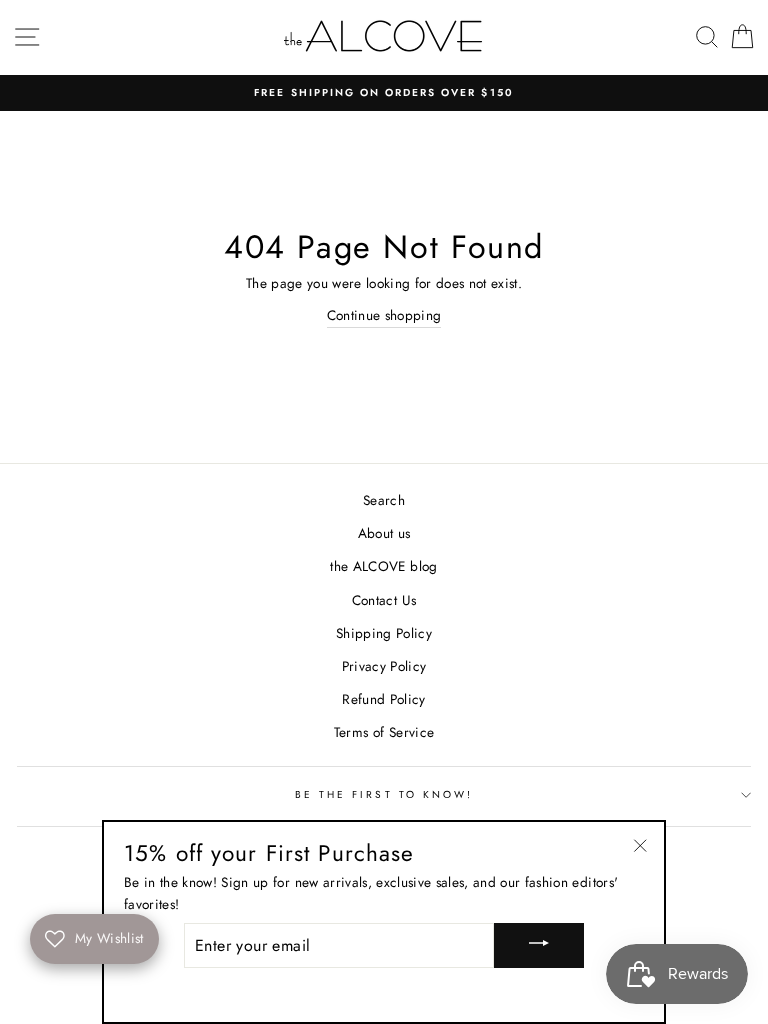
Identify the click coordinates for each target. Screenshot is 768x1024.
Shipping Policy (384, 633)
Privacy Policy (384, 666)
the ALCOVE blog (383, 566)
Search (384, 500)
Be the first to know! (384, 794)
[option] (384, 93)
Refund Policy (383, 699)
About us (384, 533)
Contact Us (384, 600)
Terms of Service (384, 732)
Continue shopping (384, 315)
